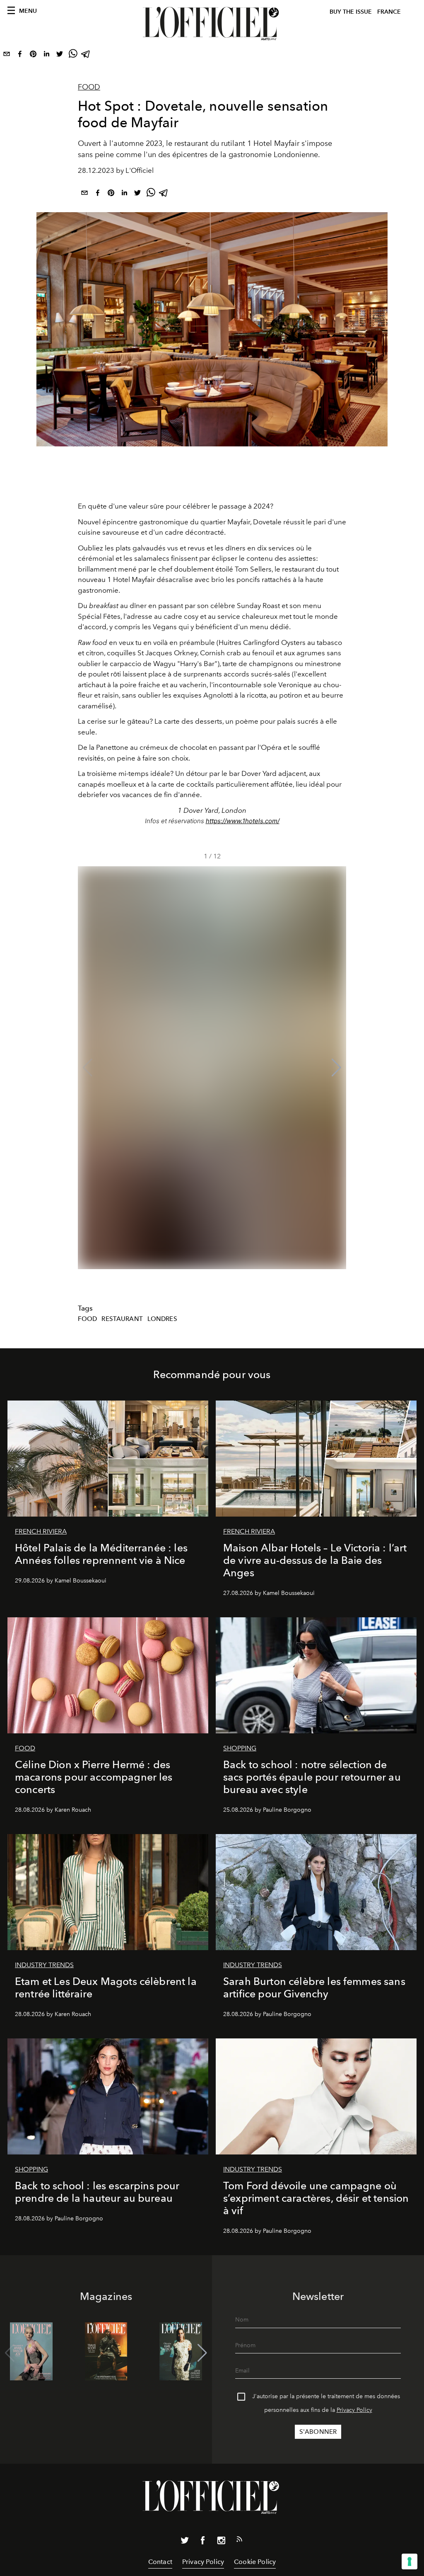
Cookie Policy (255, 2562)
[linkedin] (46, 56)
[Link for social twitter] (185, 2542)
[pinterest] (33, 56)
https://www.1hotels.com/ (243, 821)
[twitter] (60, 56)
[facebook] (20, 56)
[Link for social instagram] (221, 2542)
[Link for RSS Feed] (239, 2541)
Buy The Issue (351, 12)
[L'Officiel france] (212, 24)
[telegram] (86, 56)
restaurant (122, 1319)
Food (89, 87)
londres (162, 1319)
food (88, 1319)
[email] (7, 56)
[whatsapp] (73, 56)
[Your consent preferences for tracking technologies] (410, 2561)
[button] (336, 1068)
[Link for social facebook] (203, 2542)
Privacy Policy (354, 2410)
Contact (160, 2562)
